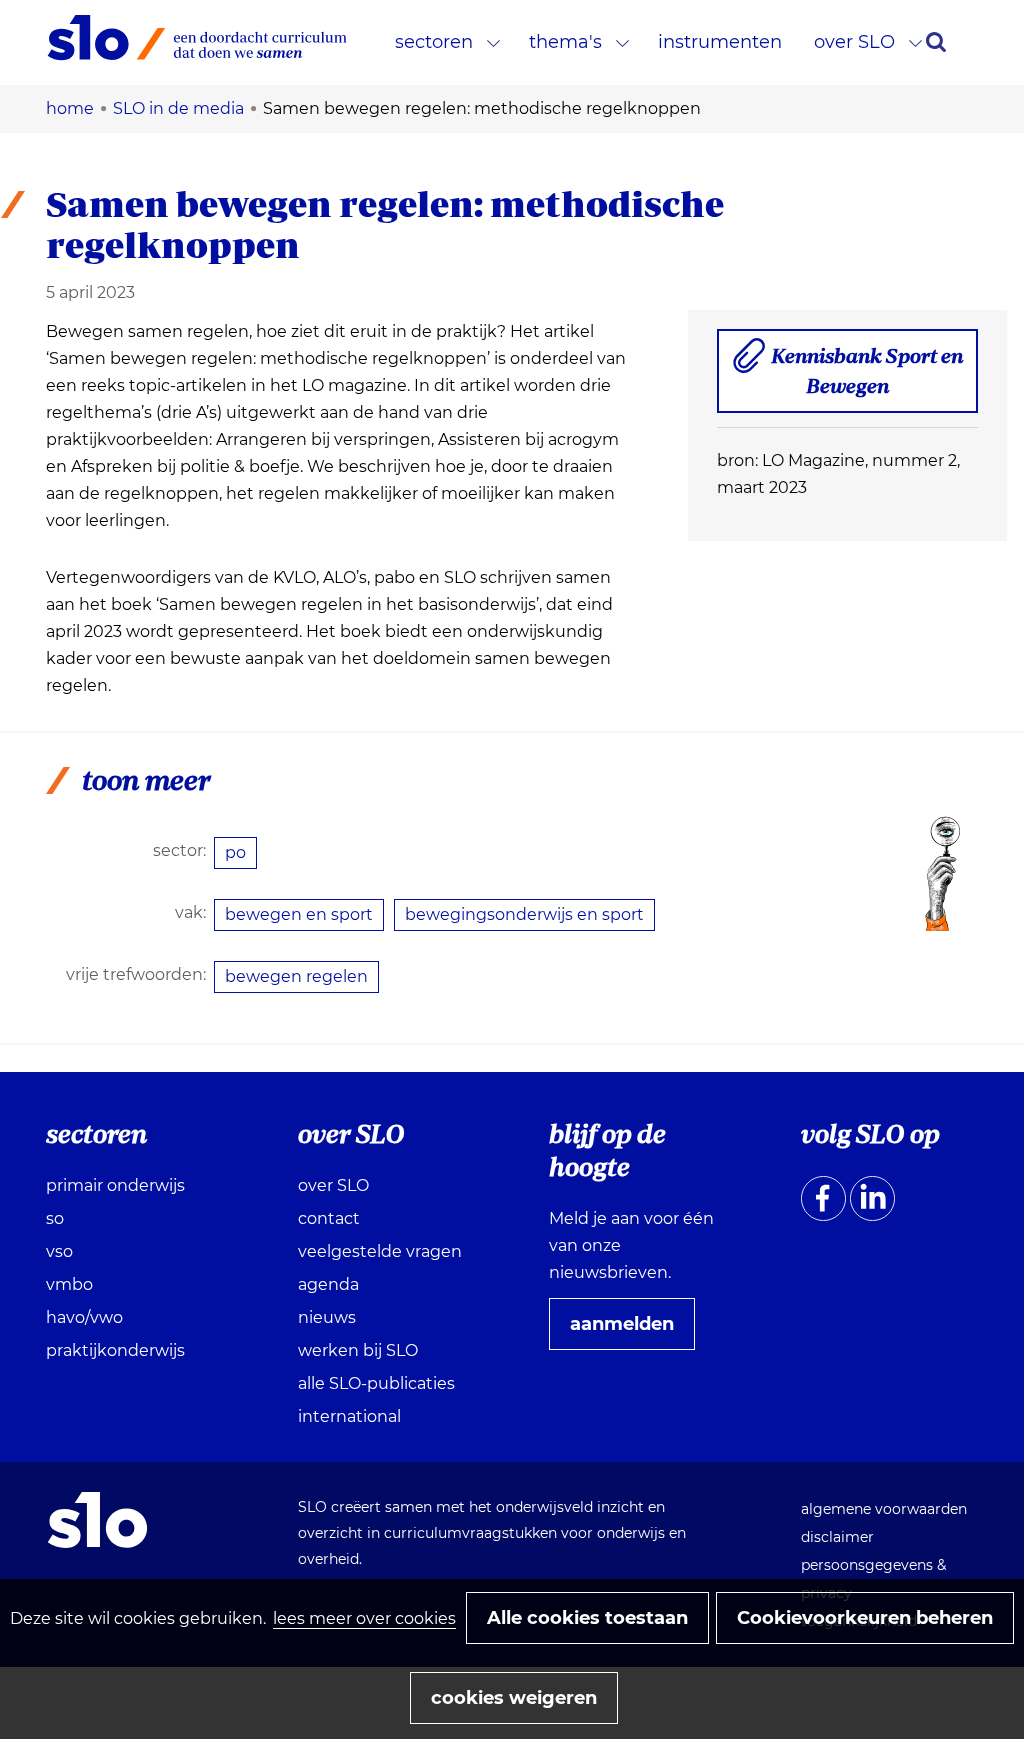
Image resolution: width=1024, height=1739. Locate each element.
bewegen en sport (299, 914)
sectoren (434, 42)
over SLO (854, 42)
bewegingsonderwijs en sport (524, 914)
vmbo (69, 1284)
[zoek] (936, 42)
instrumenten (720, 42)
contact (329, 1218)
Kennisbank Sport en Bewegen (867, 378)
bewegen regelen (296, 976)
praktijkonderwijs (115, 1350)
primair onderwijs (115, 1185)
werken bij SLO (358, 1350)
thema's (565, 42)
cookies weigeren (514, 1698)
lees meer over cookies (364, 1618)
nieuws (327, 1317)
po (235, 852)
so (55, 1218)
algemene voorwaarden (884, 1509)
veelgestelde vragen (380, 1251)
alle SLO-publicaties (376, 1383)
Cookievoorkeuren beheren (865, 1618)
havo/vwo (84, 1317)
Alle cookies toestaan (587, 1618)
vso (59, 1251)
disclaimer (837, 1537)
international (349, 1416)
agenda (328, 1284)
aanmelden (630, 1331)
